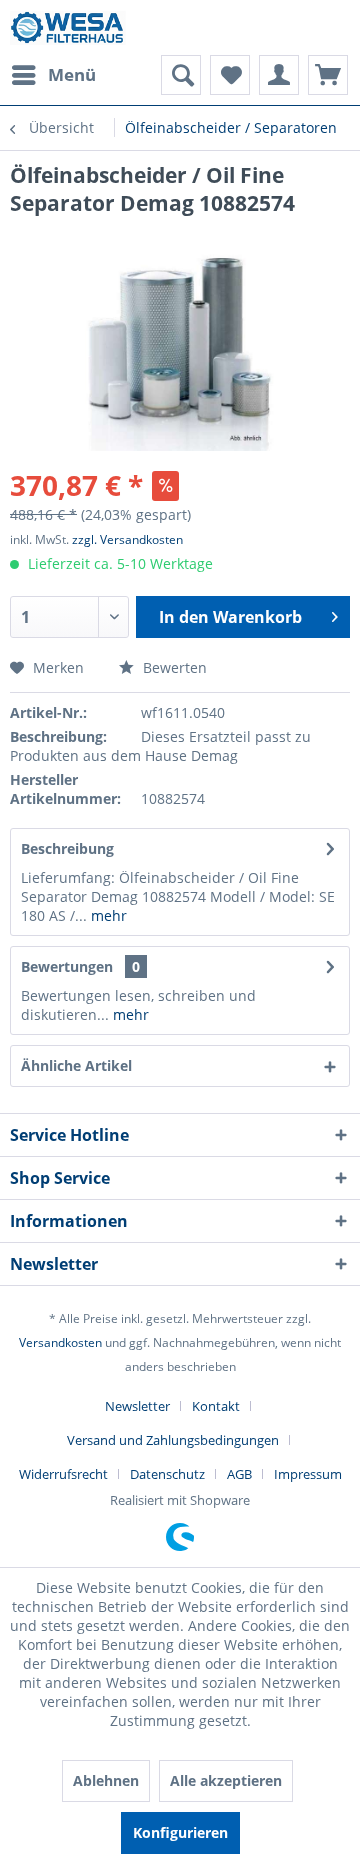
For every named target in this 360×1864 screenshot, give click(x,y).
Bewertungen (67, 966)
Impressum (308, 1474)
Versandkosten (60, 1342)
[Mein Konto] (279, 75)
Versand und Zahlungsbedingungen (173, 1440)
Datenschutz (167, 1474)
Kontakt (216, 1406)
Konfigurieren (180, 1832)
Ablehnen (106, 1780)
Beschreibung (67, 848)
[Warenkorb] (328, 75)
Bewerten (173, 667)
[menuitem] (53, 75)
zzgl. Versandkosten (127, 539)
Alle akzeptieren (226, 1780)
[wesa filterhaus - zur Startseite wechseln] (68, 27)
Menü (72, 74)
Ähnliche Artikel (76, 1065)
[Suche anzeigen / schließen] (181, 75)
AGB (239, 1474)
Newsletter (137, 1406)
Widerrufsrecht (63, 1474)
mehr (107, 915)
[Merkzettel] (230, 75)
